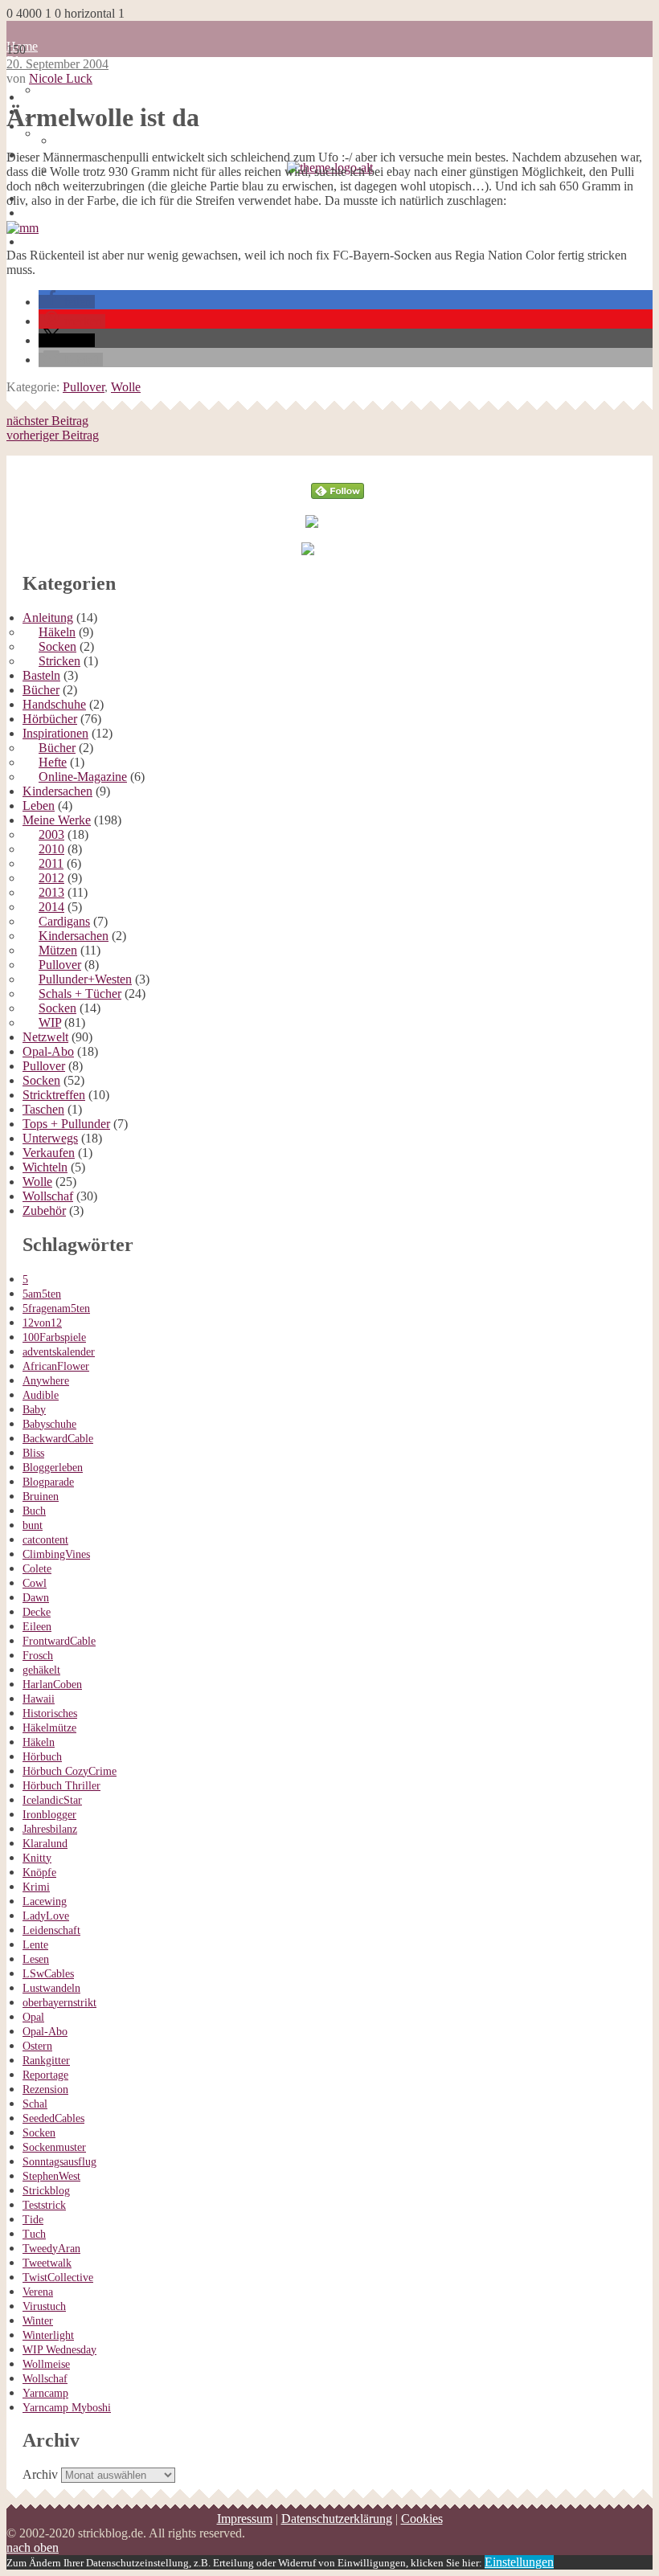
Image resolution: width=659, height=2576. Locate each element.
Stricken (59, 661)
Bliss (33, 1453)
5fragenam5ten (56, 1308)
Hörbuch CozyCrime (70, 1771)
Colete (37, 1569)
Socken (57, 646)
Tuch (34, 2234)
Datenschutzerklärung (337, 2519)
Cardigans (64, 921)
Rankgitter (46, 2061)
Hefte (53, 762)
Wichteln (45, 1167)
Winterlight (48, 2335)
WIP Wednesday (59, 2350)
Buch (34, 1511)
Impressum (245, 2519)
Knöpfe (39, 1873)
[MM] (23, 228)
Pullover (84, 387)
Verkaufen (49, 1153)
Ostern (37, 2046)
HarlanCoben (52, 1685)
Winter (38, 2321)
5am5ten (42, 1294)
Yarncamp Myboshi (67, 2408)
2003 (51, 834)
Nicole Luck (61, 78)
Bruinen (41, 1497)
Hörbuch (42, 1757)
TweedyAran (51, 2249)
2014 (51, 907)
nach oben (33, 2547)
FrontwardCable (59, 1641)
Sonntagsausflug (59, 2162)
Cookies (422, 2519)
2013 (51, 892)
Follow (338, 462)
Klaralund (45, 1844)
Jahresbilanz (50, 1829)
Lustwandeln (51, 1988)
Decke (37, 1612)
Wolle (126, 387)
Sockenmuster (54, 2147)
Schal (35, 2104)
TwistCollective (58, 2278)
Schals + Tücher (80, 994)
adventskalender (59, 1352)
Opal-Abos (51, 213)
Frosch (38, 1656)
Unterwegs (50, 1138)
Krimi (36, 1887)
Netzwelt (45, 1037)
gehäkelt (41, 1670)
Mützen (58, 950)
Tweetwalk (47, 2263)
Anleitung (48, 617)
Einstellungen (519, 2562)
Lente (35, 1945)
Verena (38, 2292)
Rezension (45, 2089)
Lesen (36, 1959)
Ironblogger (49, 1815)
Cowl (35, 1583)
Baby (34, 1410)
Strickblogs (51, 227)
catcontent (45, 1540)
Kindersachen (57, 791)
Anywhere (46, 1381)
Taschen (43, 1109)
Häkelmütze (49, 1728)
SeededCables (53, 2118)
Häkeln (57, 632)
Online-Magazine (83, 777)
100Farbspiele (54, 1337)
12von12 (42, 1323)
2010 (51, 849)
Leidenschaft (51, 1930)
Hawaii (39, 1699)
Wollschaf (48, 1196)
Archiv (40, 2474)
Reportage (45, 2075)
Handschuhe (54, 704)
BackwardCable (58, 1439)
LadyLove (46, 1916)
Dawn (36, 1598)
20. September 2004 (57, 64)
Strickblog (46, 2191)
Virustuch (44, 2306)
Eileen (37, 1627)
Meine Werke (57, 820)
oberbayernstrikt (59, 2003)
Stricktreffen (54, 1095)
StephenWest (51, 2176)
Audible (41, 1395)
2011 (51, 863)
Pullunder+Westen (85, 979)
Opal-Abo (48, 1051)
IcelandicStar (52, 1800)
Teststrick (44, 2205)
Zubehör (44, 1210)
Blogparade (48, 1482)
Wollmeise (46, 2364)
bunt (33, 1525)
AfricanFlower (56, 1366)
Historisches (50, 1713)
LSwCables (48, 1974)
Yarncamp (45, 2393)
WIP (50, 1022)
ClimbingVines (56, 1554)
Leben (39, 806)
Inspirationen (55, 733)
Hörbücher (50, 241)
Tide (33, 2220)
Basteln (41, 675)
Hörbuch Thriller (61, 1786)
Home (38, 97)
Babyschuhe (49, 1424)
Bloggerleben (53, 1468)
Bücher (41, 690)
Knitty (37, 1858)
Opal (33, 2017)
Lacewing (45, 1901)
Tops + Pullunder (66, 1124)
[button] (67, 302)
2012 (51, 878)
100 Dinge (65, 90)
